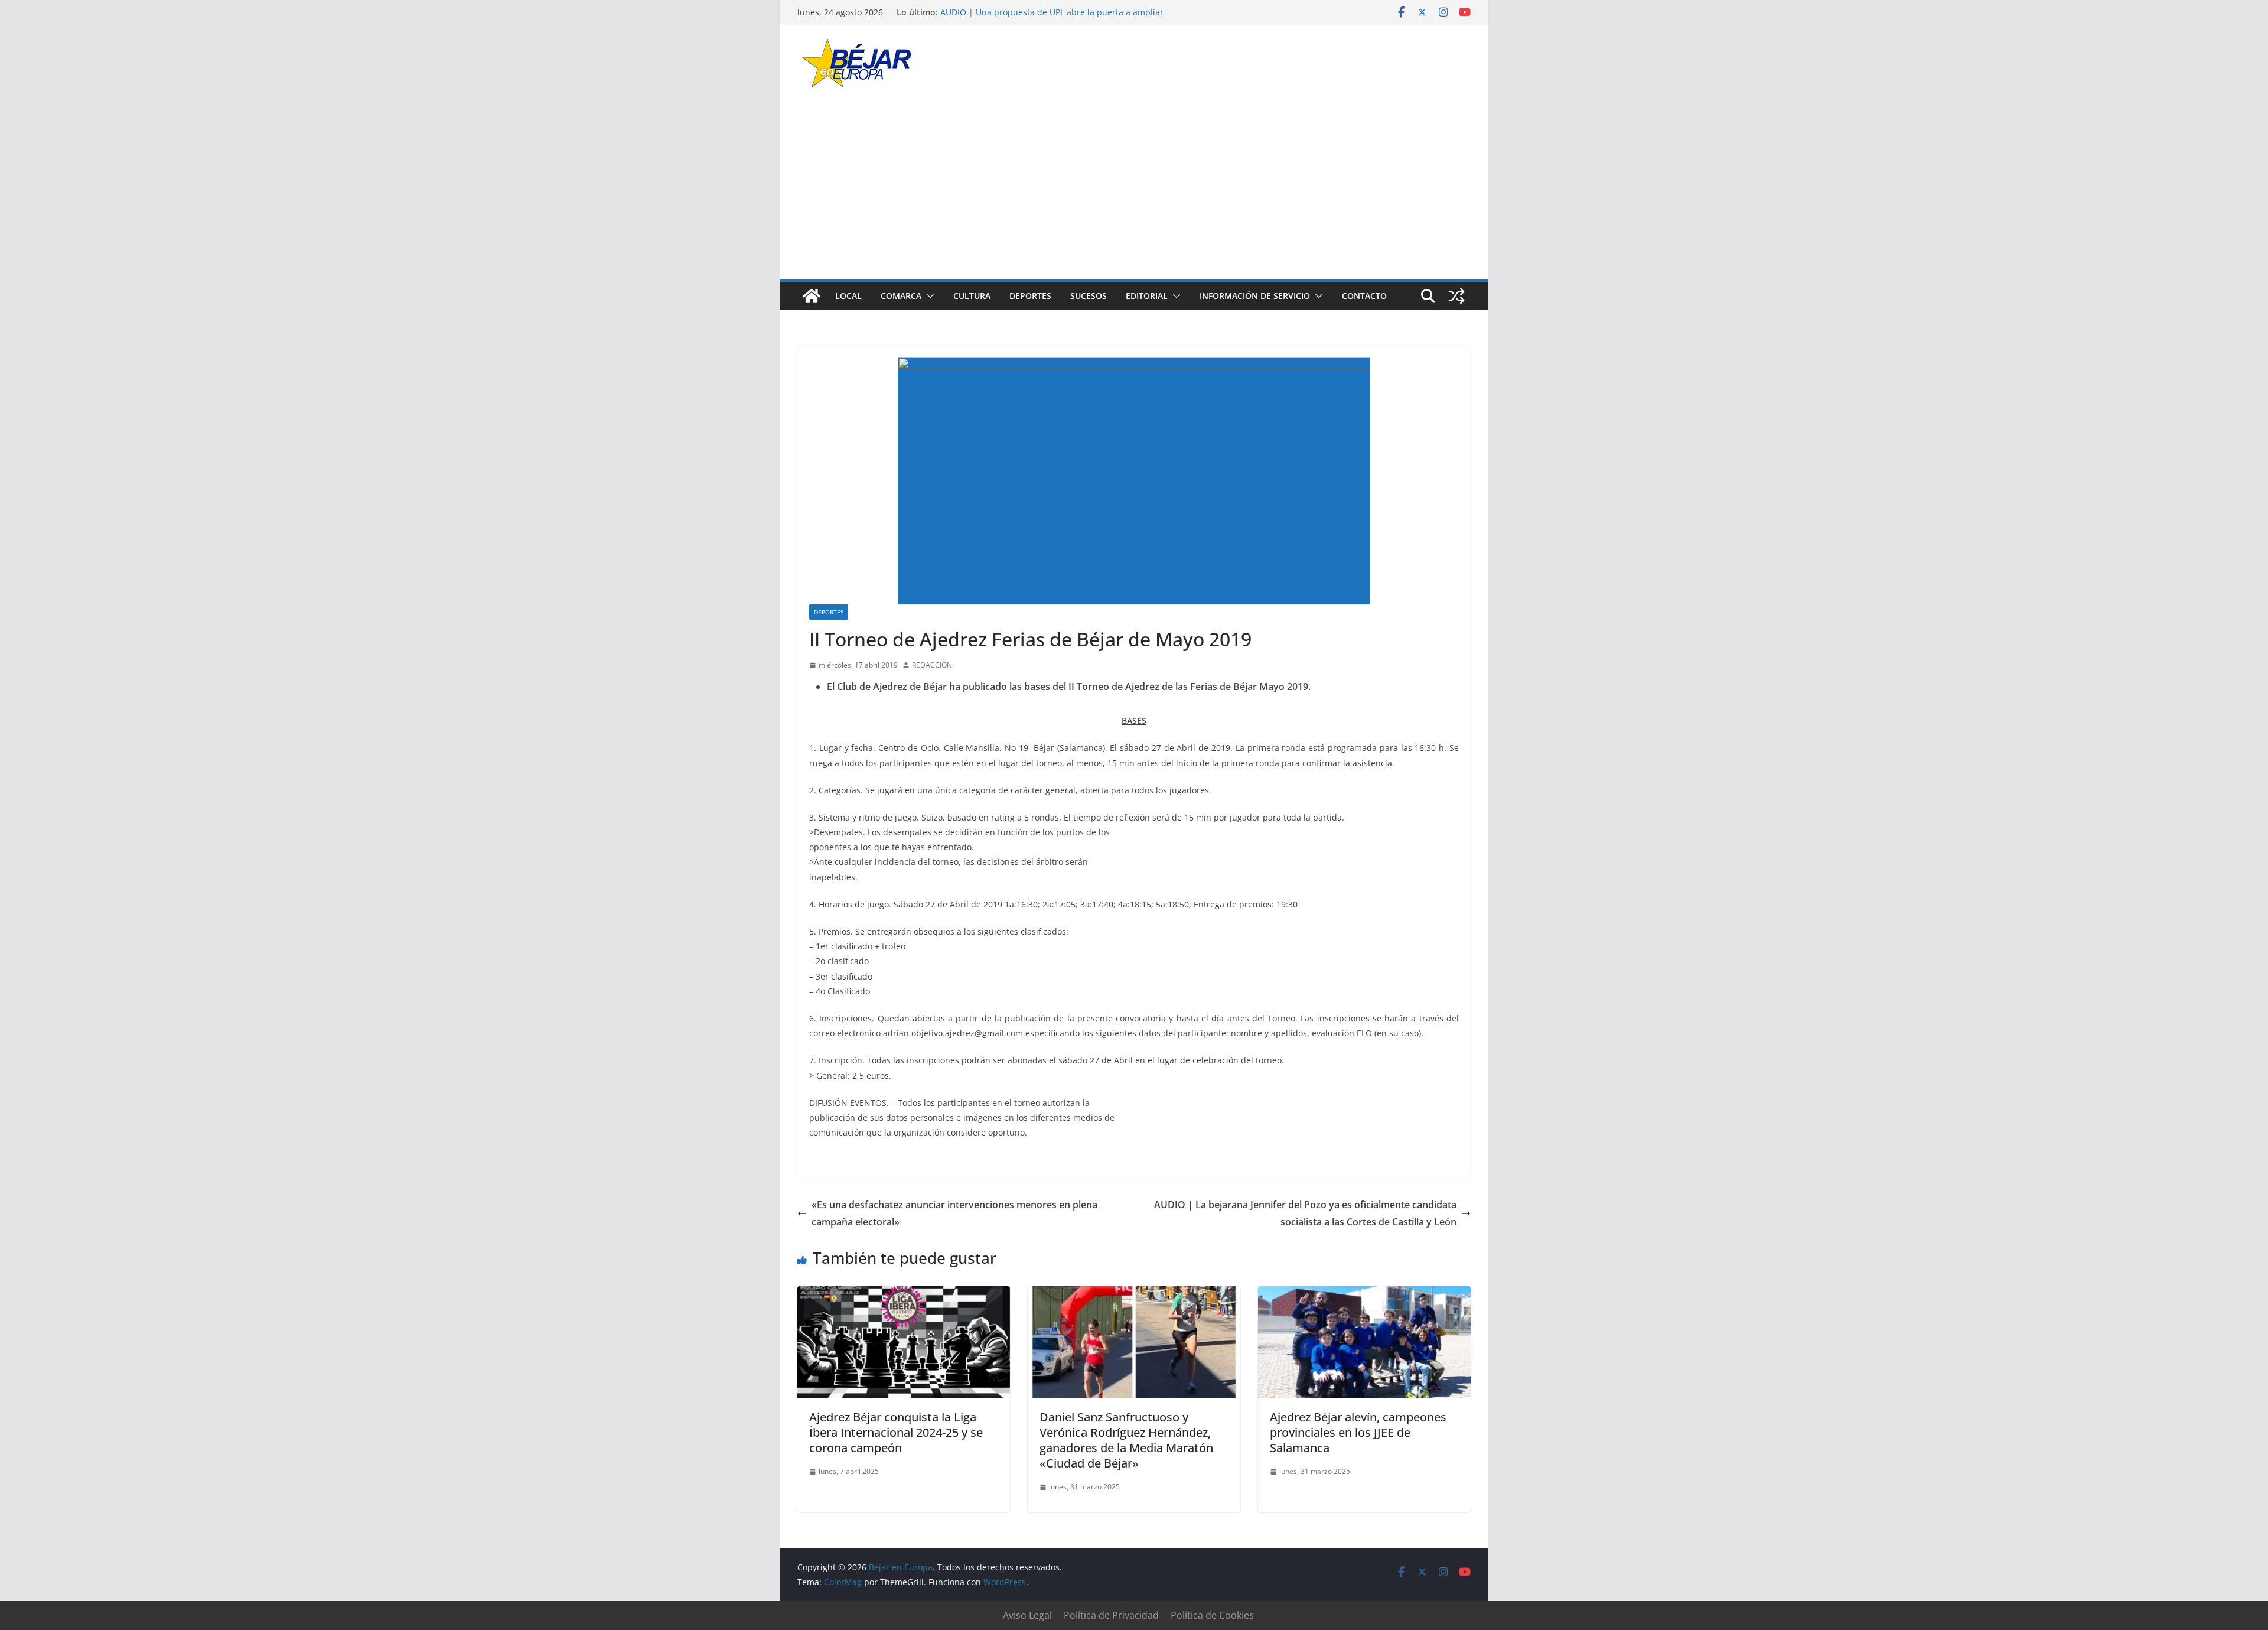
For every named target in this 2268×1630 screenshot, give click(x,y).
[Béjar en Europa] (812, 296)
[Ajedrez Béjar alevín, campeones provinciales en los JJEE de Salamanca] (1364, 1294)
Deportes (1030, 296)
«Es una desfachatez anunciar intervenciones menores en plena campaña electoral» (954, 1213)
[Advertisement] (1134, 191)
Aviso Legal (1027, 1615)
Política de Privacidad (1111, 1615)
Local (848, 296)
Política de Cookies (1212, 1615)
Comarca (901, 296)
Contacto (1364, 296)
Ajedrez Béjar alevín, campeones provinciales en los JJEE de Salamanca (1358, 1432)
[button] (928, 296)
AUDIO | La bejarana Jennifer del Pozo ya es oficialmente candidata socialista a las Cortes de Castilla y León (1305, 1213)
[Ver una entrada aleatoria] (1456, 296)
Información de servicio (1255, 296)
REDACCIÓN (932, 665)
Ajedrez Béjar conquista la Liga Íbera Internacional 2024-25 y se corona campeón (896, 1432)
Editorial (1147, 296)
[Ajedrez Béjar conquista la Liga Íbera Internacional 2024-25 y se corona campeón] (904, 1294)
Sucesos (1089, 296)
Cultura (972, 296)
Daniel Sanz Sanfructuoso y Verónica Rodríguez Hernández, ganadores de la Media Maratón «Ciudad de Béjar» (1126, 1440)
